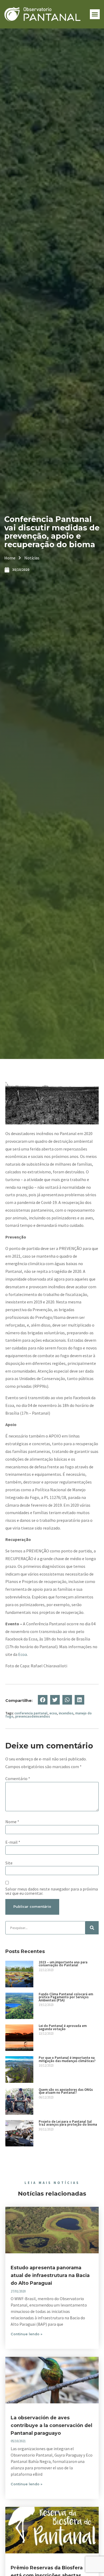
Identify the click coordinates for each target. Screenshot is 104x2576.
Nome (12, 1822)
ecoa (53, 1713)
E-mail (13, 1842)
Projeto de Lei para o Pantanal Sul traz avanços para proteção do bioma (68, 2123)
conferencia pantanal (31, 1713)
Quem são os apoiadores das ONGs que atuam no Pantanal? (66, 2091)
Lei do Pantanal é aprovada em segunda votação (63, 2027)
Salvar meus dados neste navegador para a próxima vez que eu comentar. (52, 1891)
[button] (95, 14)
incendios (66, 1713)
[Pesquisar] (92, 1928)
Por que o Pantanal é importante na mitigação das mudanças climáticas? (67, 2059)
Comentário (18, 1779)
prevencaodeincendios (33, 1716)
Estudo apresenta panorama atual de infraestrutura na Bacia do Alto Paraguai (50, 2275)
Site (9, 1863)
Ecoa (23, 1654)
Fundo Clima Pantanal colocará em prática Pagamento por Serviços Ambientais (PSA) (66, 1997)
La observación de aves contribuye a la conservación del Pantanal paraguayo (51, 2425)
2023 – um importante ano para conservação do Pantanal (63, 1964)
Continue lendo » (27, 2334)
